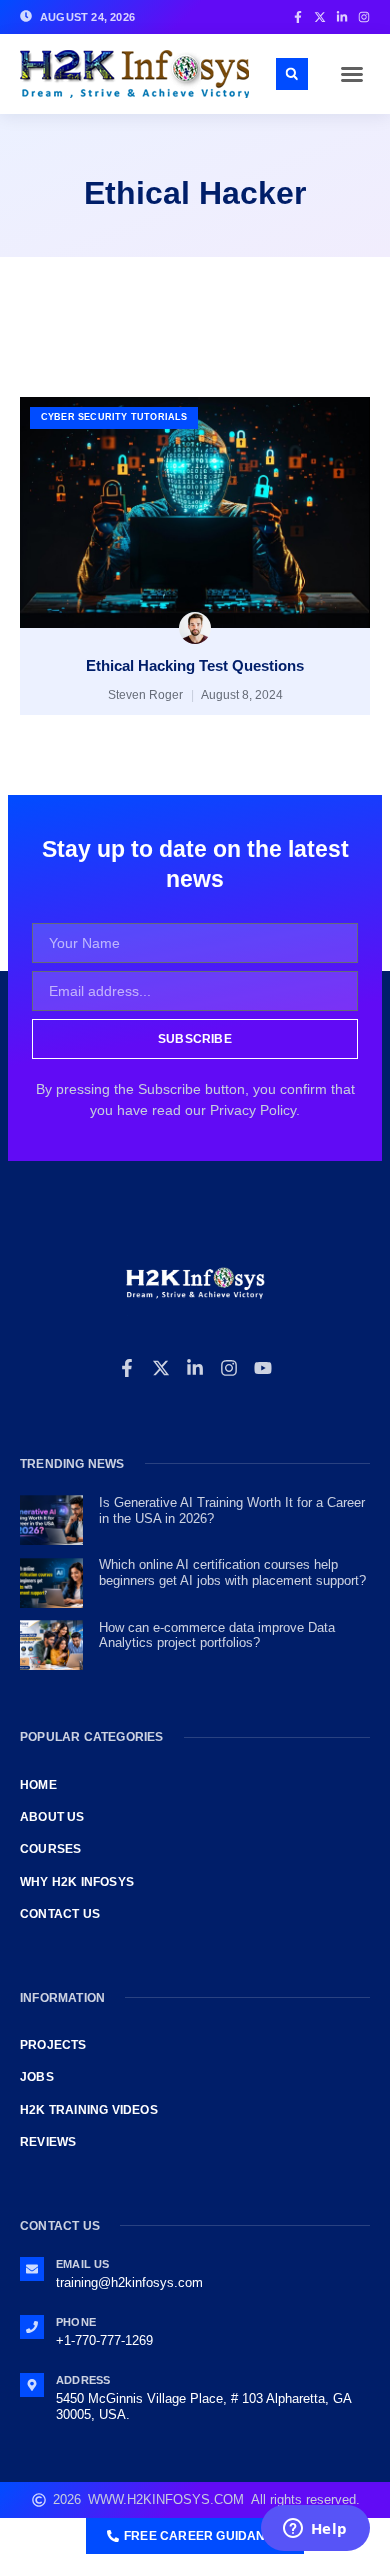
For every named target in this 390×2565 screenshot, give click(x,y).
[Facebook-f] (127, 1368)
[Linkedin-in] (195, 1368)
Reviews (48, 2142)
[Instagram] (229, 1368)
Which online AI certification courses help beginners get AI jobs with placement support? (232, 1572)
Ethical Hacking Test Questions (195, 665)
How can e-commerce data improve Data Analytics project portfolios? (217, 1635)
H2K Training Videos (89, 2110)
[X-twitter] (161, 1368)
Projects (53, 2045)
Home (38, 1785)
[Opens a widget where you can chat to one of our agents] (315, 2530)
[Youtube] (263, 1368)
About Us (52, 1817)
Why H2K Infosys (77, 1882)
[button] (352, 74)
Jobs (37, 2077)
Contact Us (60, 1914)
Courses (50, 1849)
